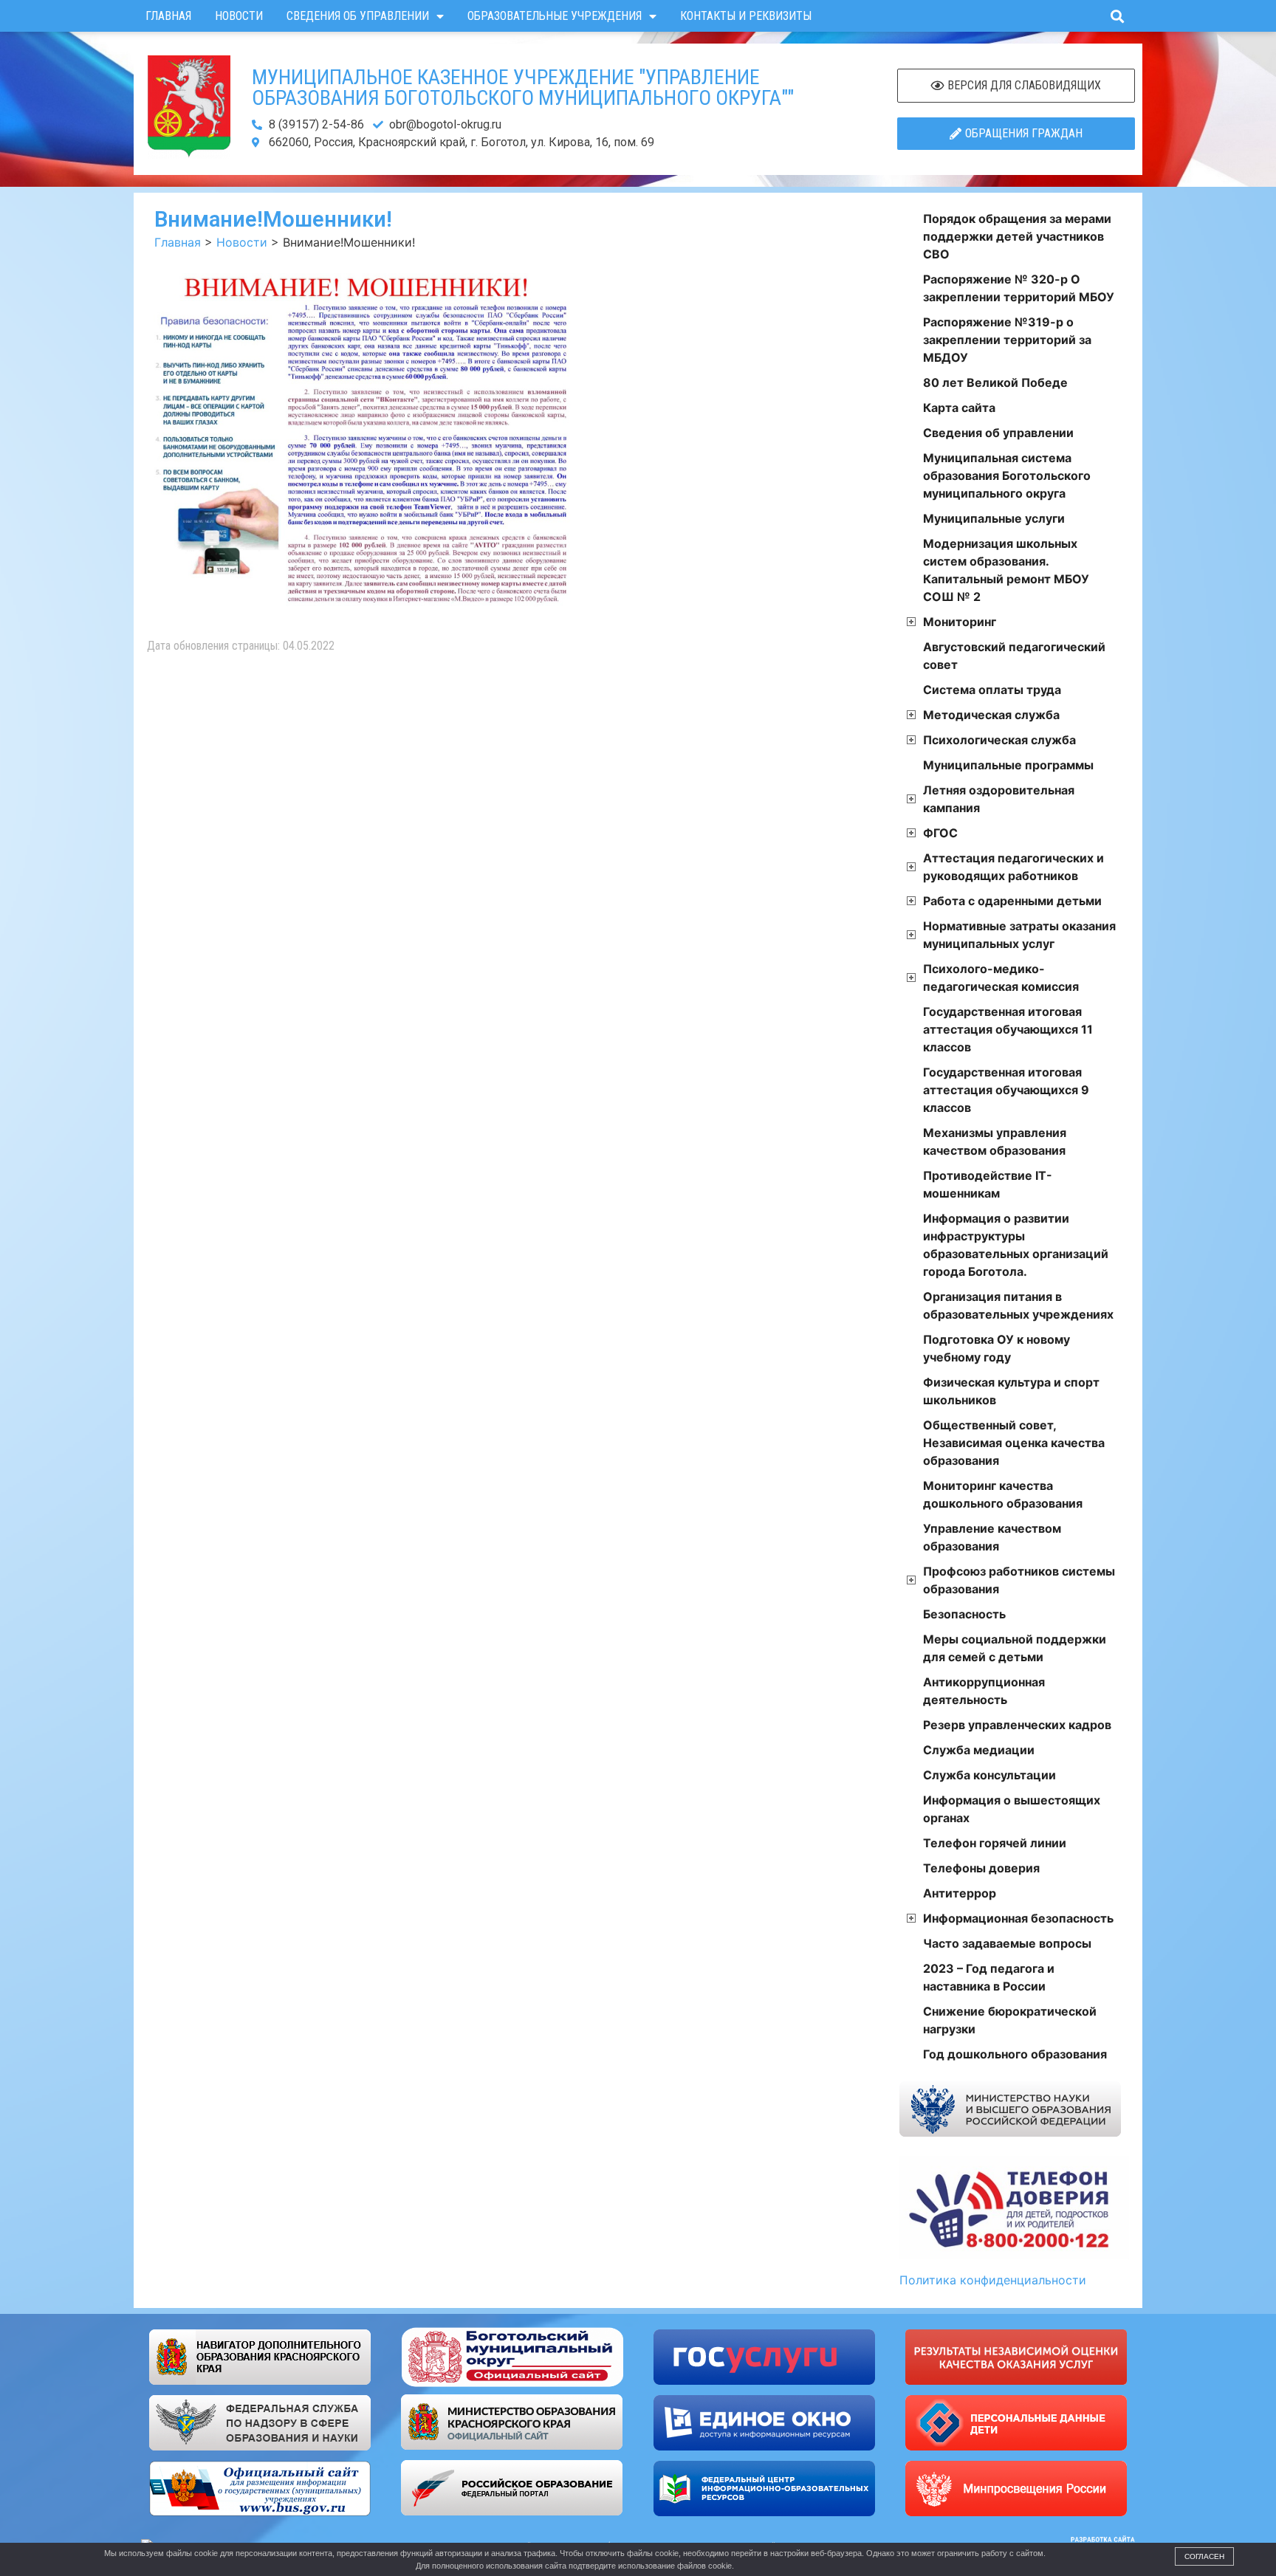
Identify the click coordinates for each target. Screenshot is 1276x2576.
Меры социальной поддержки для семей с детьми (1015, 1648)
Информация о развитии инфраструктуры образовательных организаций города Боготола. (1016, 1245)
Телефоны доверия (981, 1868)
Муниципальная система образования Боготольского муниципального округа (1007, 475)
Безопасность (964, 1614)
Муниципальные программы (1008, 765)
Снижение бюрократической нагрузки (1010, 2020)
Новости (239, 16)
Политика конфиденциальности (993, 2280)
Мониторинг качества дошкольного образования (1003, 1494)
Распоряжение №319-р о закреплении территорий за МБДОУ (1007, 340)
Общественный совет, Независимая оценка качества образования (1014, 1443)
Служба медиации (979, 1750)
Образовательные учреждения (555, 16)
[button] (1117, 16)
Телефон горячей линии (995, 1843)
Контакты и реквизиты (746, 16)
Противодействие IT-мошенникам (988, 1184)
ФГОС (940, 833)
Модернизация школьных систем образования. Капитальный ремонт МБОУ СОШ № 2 (1006, 570)
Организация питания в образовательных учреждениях (1018, 1305)
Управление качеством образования (992, 1537)
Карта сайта (959, 408)
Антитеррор (960, 1893)
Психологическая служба (999, 740)
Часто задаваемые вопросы (1007, 1943)
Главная (168, 16)
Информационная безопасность (1018, 1918)
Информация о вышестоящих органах (1012, 1809)
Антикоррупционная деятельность (984, 1691)
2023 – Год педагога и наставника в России (989, 1977)
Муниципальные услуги (994, 518)
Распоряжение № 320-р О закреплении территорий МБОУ (1019, 288)
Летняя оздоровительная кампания (999, 799)
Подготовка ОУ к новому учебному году (997, 1348)
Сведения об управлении (358, 16)
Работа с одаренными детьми (1012, 901)
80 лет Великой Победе (995, 382)
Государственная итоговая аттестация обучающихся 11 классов (1008, 1029)
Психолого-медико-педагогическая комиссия (1001, 978)
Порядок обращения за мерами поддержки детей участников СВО (1017, 236)
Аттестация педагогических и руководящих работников (1013, 867)
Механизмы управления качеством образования (995, 1141)
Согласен (1204, 2556)
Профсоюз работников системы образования (1019, 1580)
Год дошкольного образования (1015, 2054)
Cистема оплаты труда (992, 690)
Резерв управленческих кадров (1017, 1725)
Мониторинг (960, 622)
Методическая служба (991, 715)
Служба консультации (989, 1775)
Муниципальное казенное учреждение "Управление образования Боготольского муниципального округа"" (523, 87)
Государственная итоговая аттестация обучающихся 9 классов (1006, 1090)
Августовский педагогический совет (1014, 656)
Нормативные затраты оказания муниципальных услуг (1019, 935)
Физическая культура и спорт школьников (1011, 1391)
